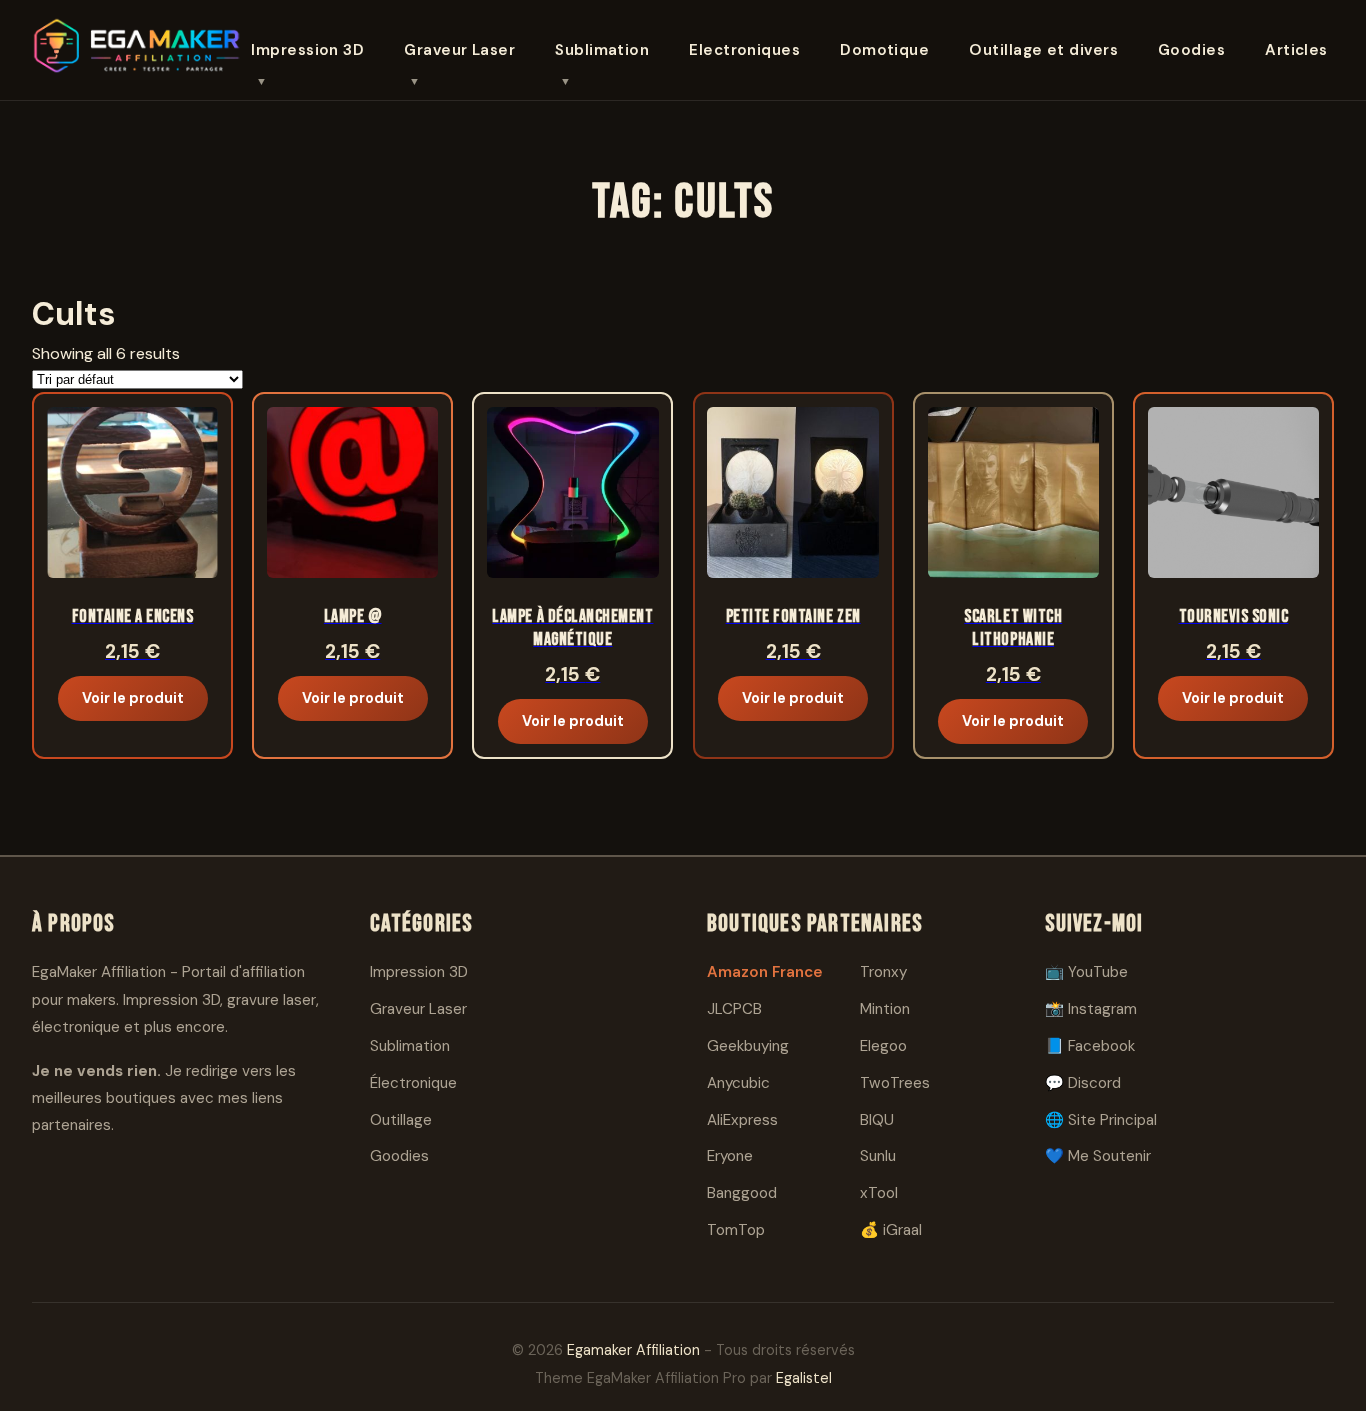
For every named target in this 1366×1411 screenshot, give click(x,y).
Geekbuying (748, 1046)
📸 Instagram (1091, 1009)
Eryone (730, 1156)
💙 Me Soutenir (1098, 1156)
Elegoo (883, 1046)
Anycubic (738, 1083)
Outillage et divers (1043, 50)
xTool (879, 1193)
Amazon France (765, 972)
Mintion (885, 1009)
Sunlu (878, 1156)
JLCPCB (734, 1009)
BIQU (877, 1120)
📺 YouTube (1086, 972)
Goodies (1191, 50)
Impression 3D (307, 50)
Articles (1296, 50)
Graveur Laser (459, 50)
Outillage (401, 1120)
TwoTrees (895, 1083)
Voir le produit (133, 698)
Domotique (884, 50)
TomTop (736, 1230)
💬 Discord (1083, 1083)
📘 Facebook (1090, 1046)
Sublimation (602, 50)
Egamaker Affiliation (633, 1350)
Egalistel (804, 1378)
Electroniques (744, 50)
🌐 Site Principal (1101, 1120)
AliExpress (742, 1120)
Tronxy (883, 972)
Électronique (413, 1083)
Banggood (742, 1193)
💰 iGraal (891, 1230)
